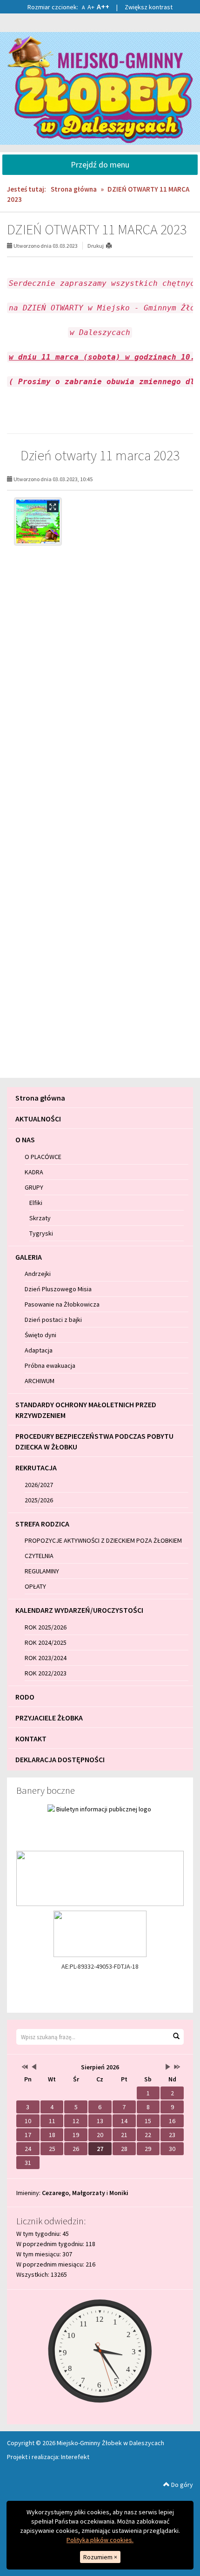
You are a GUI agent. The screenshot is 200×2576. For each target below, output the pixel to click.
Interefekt (75, 2457)
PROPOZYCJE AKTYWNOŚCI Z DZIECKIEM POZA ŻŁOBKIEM (103, 1540)
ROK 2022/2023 (46, 1673)
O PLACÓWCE (43, 1157)
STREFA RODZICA (42, 1524)
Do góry (181, 2485)
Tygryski (41, 1233)
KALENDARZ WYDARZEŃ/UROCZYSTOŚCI (79, 1610)
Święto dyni (40, 1335)
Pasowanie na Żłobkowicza (62, 1304)
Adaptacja (39, 1350)
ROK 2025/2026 (46, 1627)
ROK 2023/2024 (46, 1658)
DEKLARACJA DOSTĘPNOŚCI (60, 1759)
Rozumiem (100, 2557)
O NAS (25, 1140)
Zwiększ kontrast (149, 7)
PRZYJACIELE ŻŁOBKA (49, 1718)
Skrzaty (40, 1218)
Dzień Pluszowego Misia (58, 1289)
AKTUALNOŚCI (38, 1119)
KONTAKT (31, 1739)
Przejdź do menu (100, 164)
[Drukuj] (113, 246)
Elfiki (36, 1203)
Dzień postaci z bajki (53, 1320)
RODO (25, 1697)
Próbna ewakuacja (50, 1365)
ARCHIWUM (40, 1381)
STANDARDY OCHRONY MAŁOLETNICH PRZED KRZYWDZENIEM (86, 1410)
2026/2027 (39, 1485)
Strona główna (74, 189)
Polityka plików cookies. (100, 2540)
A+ (91, 7)
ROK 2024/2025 (46, 1642)
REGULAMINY (42, 1571)
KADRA (34, 1172)
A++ (103, 6)
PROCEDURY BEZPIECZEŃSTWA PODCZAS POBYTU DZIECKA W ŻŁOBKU (94, 1441)
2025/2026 (39, 1500)
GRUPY (34, 1187)
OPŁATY (35, 1586)
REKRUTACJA (36, 1468)
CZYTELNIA (39, 1556)
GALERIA (29, 1257)
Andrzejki (38, 1274)
